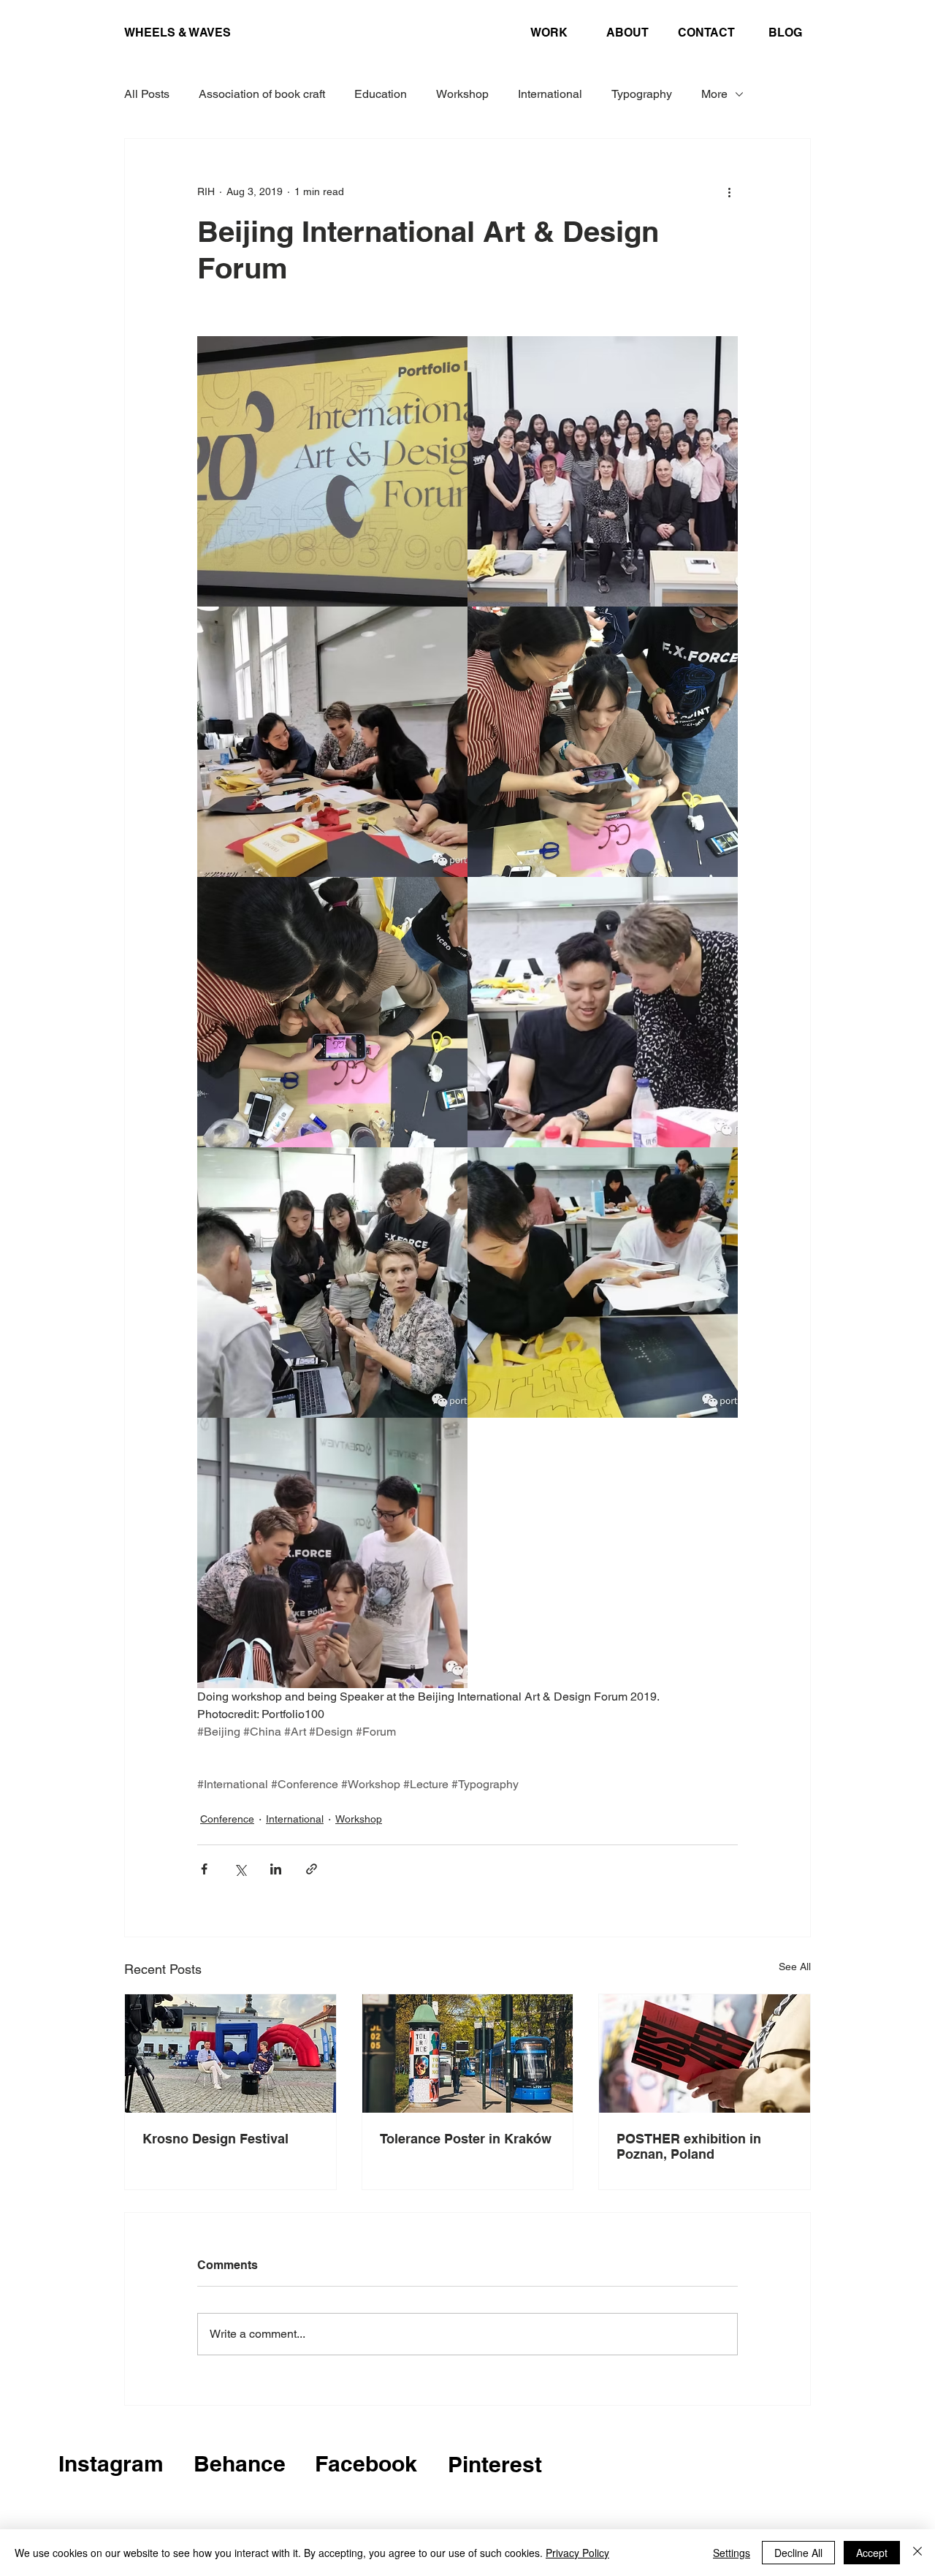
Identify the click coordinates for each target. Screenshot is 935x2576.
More (714, 94)
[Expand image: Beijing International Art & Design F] (603, 471)
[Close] (917, 2553)
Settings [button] (732, 2553)
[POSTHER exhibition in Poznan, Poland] (705, 2053)
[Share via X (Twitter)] (240, 1869)
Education (381, 94)
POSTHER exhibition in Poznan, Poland (689, 2146)
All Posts (147, 94)
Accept (872, 2553)
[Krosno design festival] (230, 2053)
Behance (240, 2463)
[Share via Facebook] (204, 1869)
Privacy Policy (577, 2553)
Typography (642, 94)
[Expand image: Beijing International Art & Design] (332, 471)
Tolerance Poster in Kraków (466, 2139)
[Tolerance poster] (468, 2053)
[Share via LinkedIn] (276, 1869)
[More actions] (729, 191)
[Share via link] (312, 1869)
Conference (227, 1819)
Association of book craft (262, 94)
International (550, 94)
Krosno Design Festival (215, 2139)
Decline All (798, 2553)
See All (795, 1967)
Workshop (462, 94)
